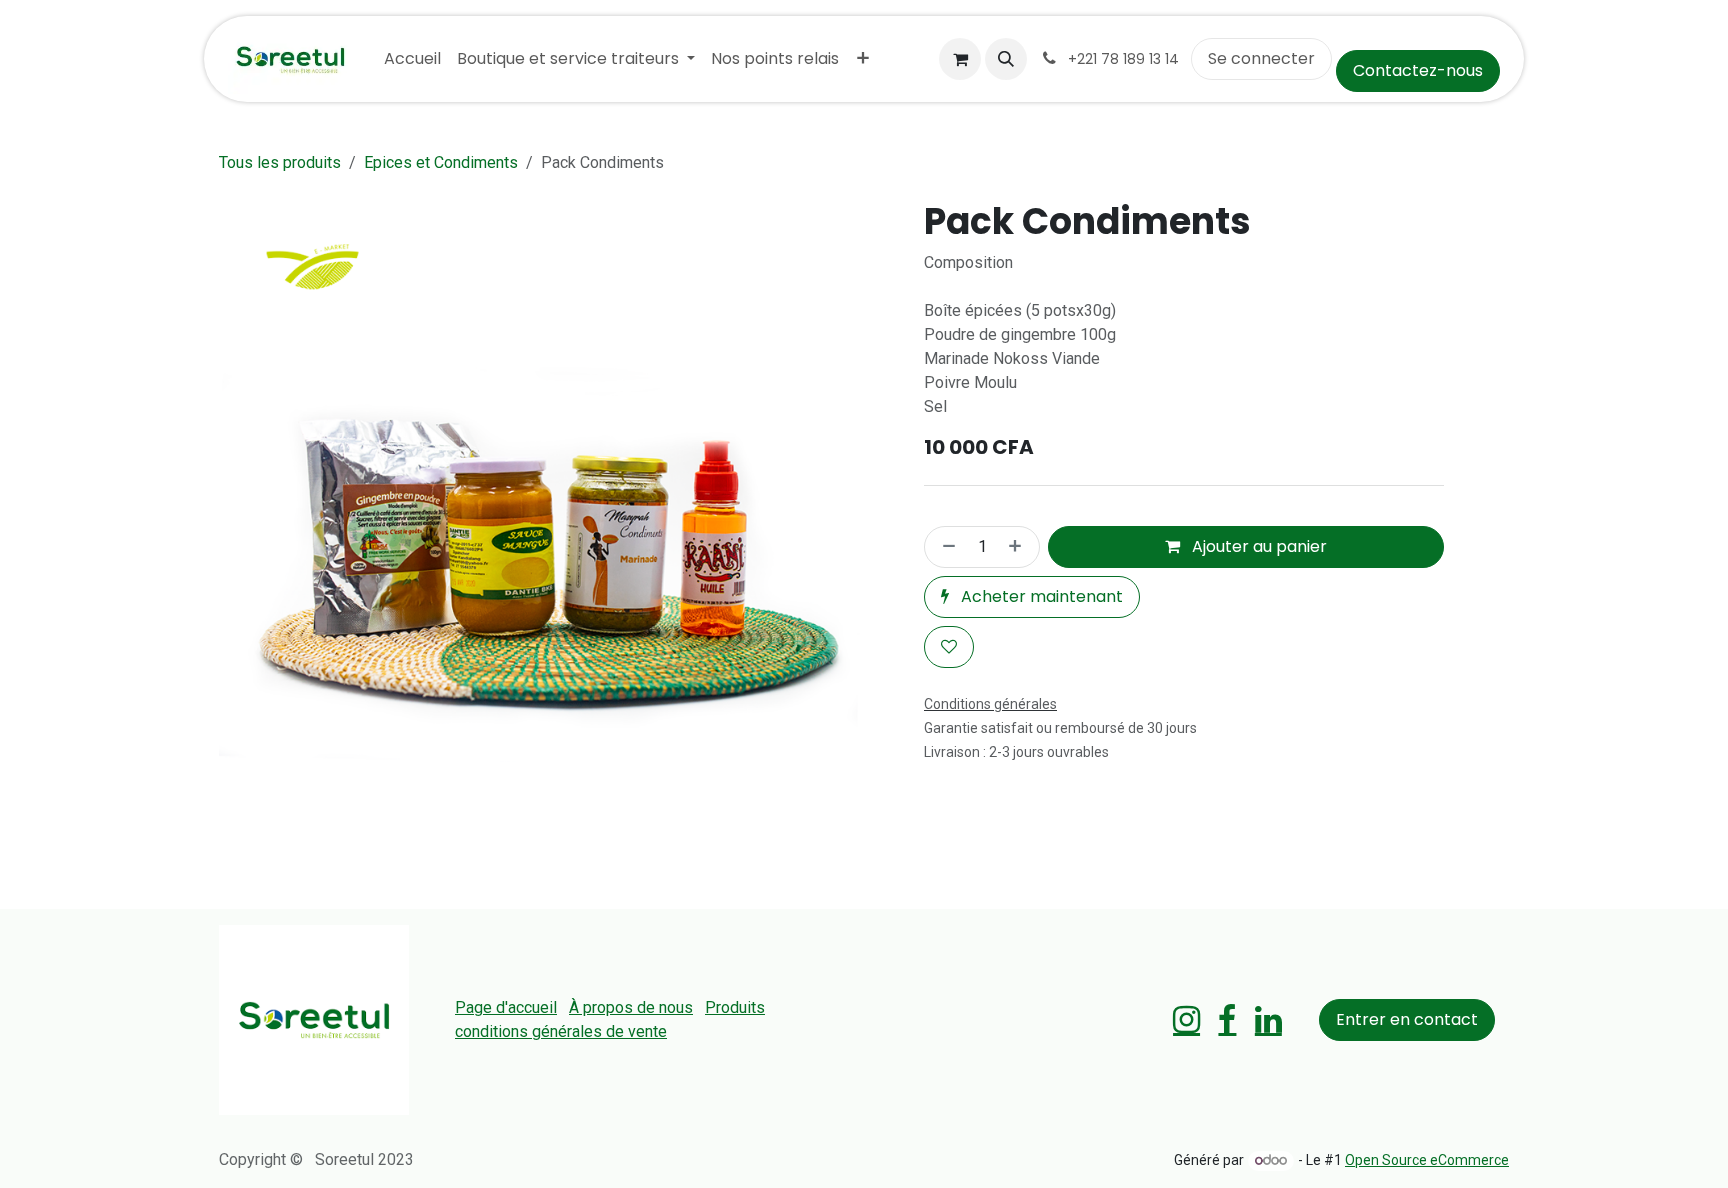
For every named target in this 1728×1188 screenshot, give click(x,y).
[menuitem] (412, 59)
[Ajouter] (1019, 547)
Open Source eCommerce (1427, 1160)
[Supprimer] (945, 547)
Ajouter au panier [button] (1257, 546)
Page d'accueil (506, 1007)
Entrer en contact (1407, 1019)
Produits (735, 1007)
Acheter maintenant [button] (1040, 596)
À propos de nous (631, 1007)
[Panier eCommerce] (960, 59)
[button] (1006, 59)
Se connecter (1261, 58)
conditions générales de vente (561, 1031)
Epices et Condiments (441, 162)
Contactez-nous (1418, 70)
